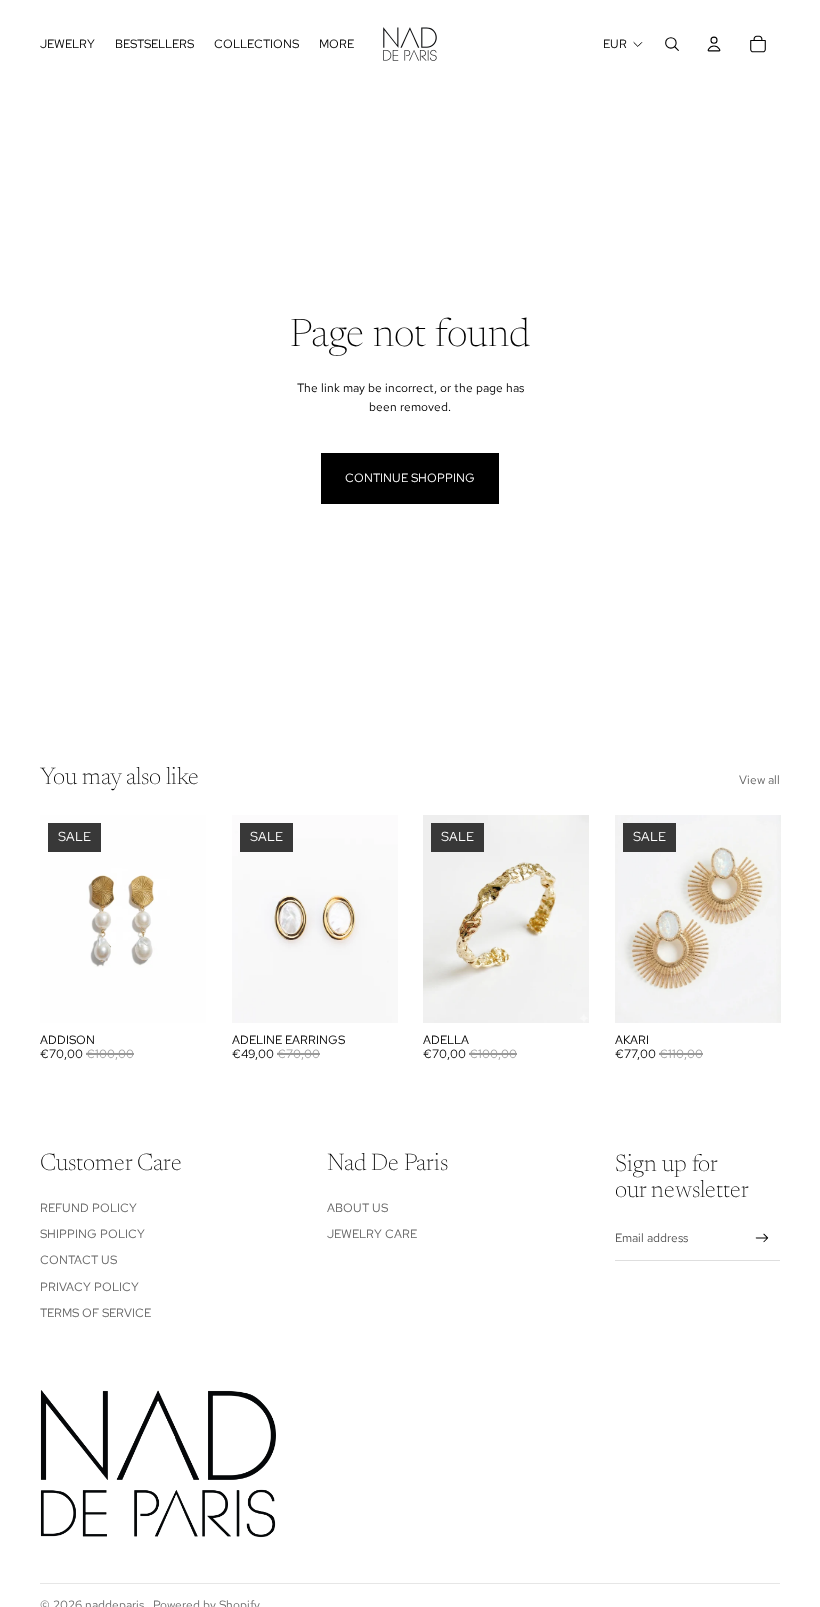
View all (759, 780)
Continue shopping (410, 478)
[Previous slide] (247, 919)
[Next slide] (381, 919)
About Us (357, 1208)
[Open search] (672, 44)
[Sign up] (762, 1238)
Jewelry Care (372, 1234)
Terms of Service (95, 1313)
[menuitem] (67, 44)
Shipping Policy (92, 1234)
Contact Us (78, 1260)
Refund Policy (88, 1208)
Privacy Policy (89, 1287)
